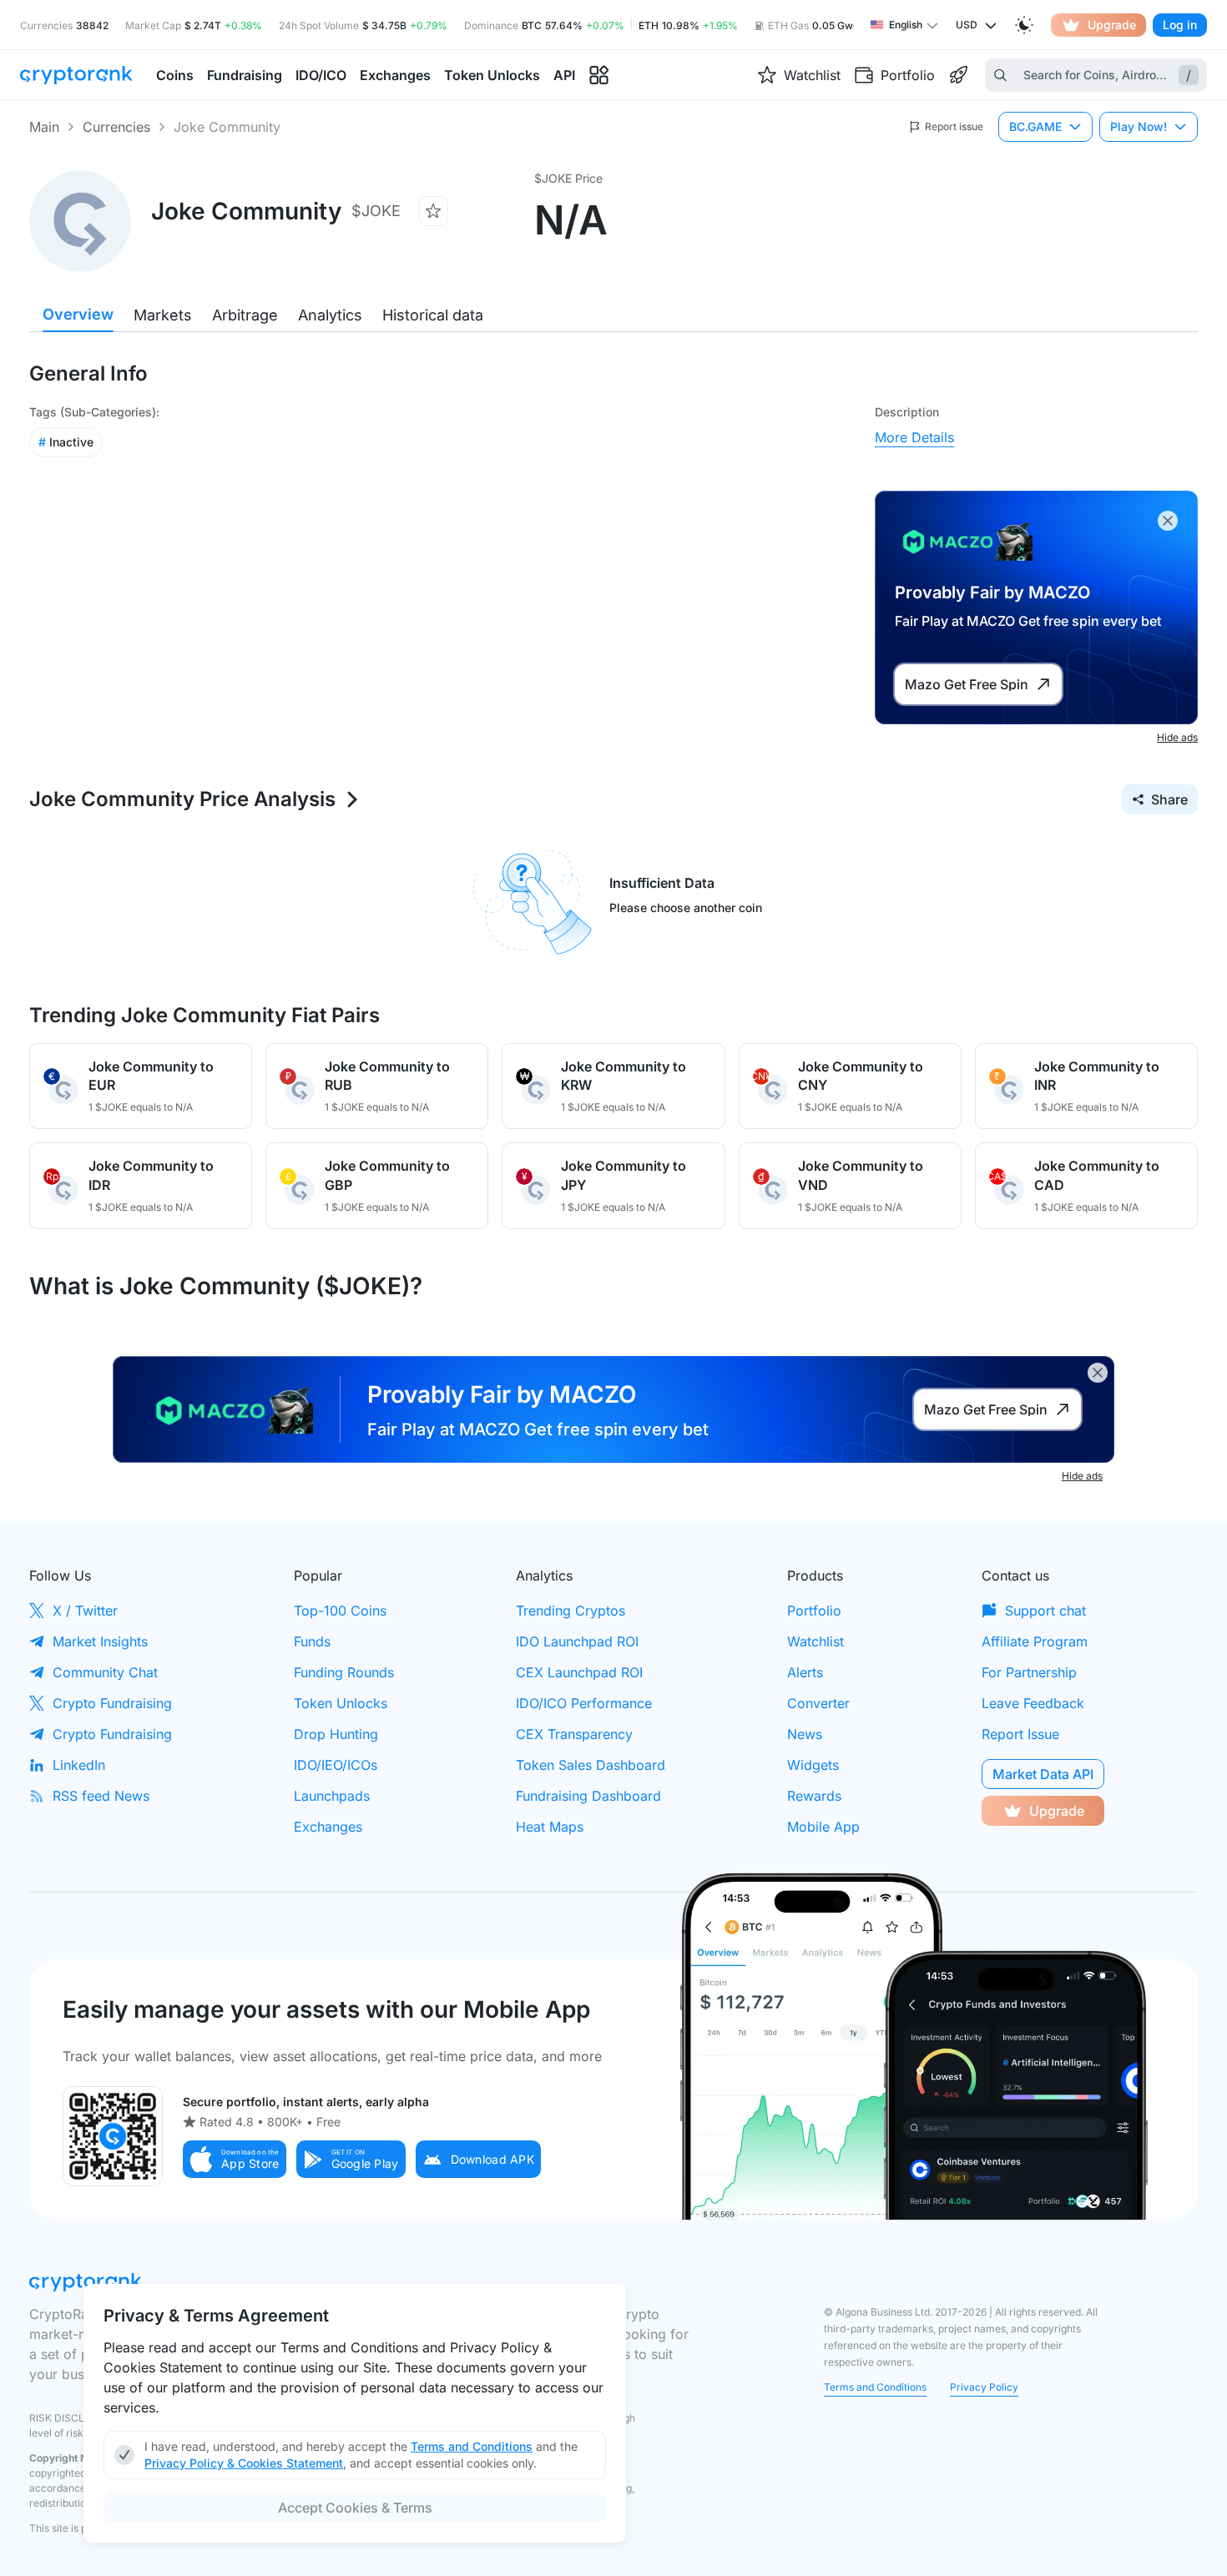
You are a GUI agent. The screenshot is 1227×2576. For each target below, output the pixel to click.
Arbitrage (245, 315)
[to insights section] (599, 76)
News (805, 1734)
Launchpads (332, 1796)
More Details (914, 437)
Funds (312, 1641)
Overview (78, 314)
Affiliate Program (1035, 1641)
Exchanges (328, 1827)
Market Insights (100, 1641)
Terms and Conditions (875, 2387)
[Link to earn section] (958, 75)
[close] (1168, 521)
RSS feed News (101, 1796)
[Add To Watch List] (433, 211)
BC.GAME (1035, 126)
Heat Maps (550, 1827)
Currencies (116, 127)
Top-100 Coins (340, 1611)
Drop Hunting (336, 1734)
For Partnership (1029, 1672)
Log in (1180, 25)
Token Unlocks (341, 1703)
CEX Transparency (574, 1734)
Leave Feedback (1033, 1703)
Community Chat (105, 1672)
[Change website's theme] (1024, 25)
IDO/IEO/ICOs (336, 1765)
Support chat (1045, 1611)
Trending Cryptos (571, 1611)
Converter (818, 1703)
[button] (235, 2159)
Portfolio (814, 1611)
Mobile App (823, 1827)
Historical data (433, 315)
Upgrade (1112, 25)
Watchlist (815, 1641)
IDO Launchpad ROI (577, 1641)
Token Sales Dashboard (591, 1765)
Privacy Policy (984, 2387)
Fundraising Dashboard (588, 1796)
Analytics (330, 315)
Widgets (813, 1765)
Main (44, 127)
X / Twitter (85, 1611)
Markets (163, 315)
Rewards (814, 1796)
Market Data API (1043, 1774)
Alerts (805, 1672)
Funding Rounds (344, 1672)
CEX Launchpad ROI (579, 1672)
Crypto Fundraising (112, 1703)
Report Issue (1020, 1734)
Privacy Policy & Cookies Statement (244, 2463)
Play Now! (1139, 126)
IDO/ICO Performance (584, 1703)
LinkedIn (79, 1765)
